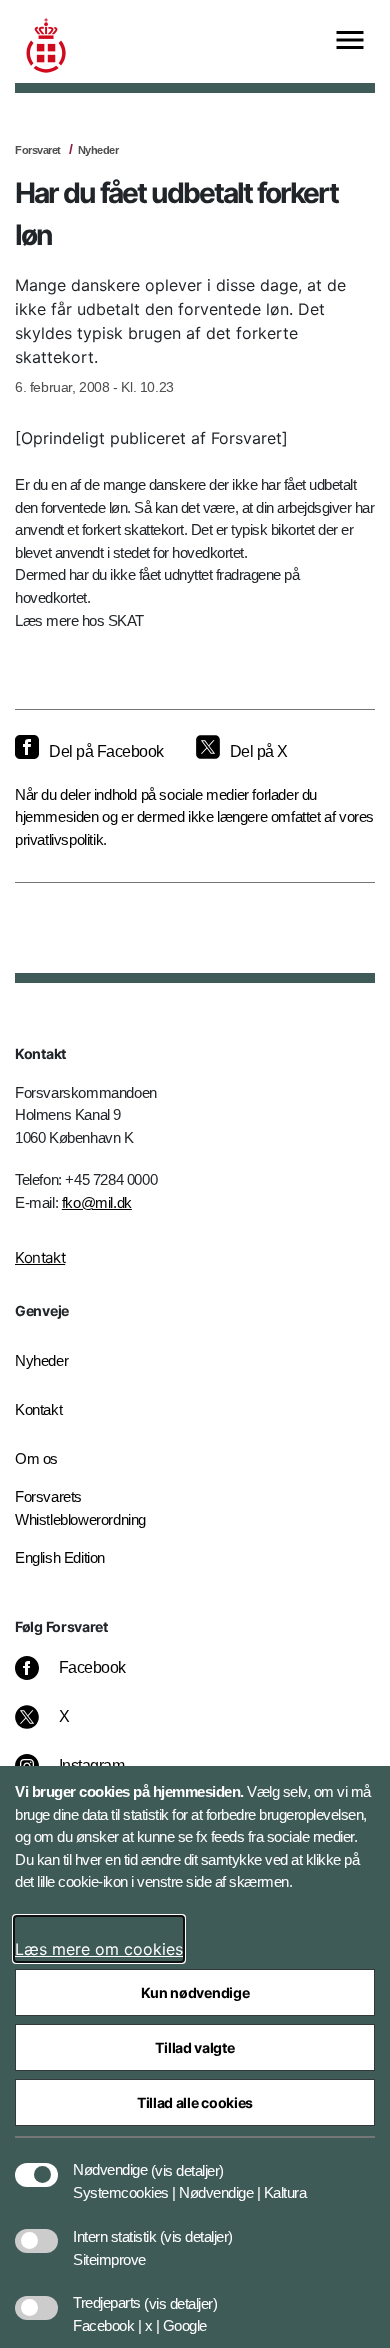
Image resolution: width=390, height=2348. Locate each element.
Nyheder (98, 150)
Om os (36, 1458)
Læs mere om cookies (99, 1949)
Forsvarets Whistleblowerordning (80, 1508)
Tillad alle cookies (195, 2102)
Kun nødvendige (195, 1992)
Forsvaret (38, 150)
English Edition (60, 1557)
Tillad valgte (194, 2047)
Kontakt (40, 1257)
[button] (187, 2160)
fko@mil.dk (97, 1202)
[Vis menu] (350, 41)
